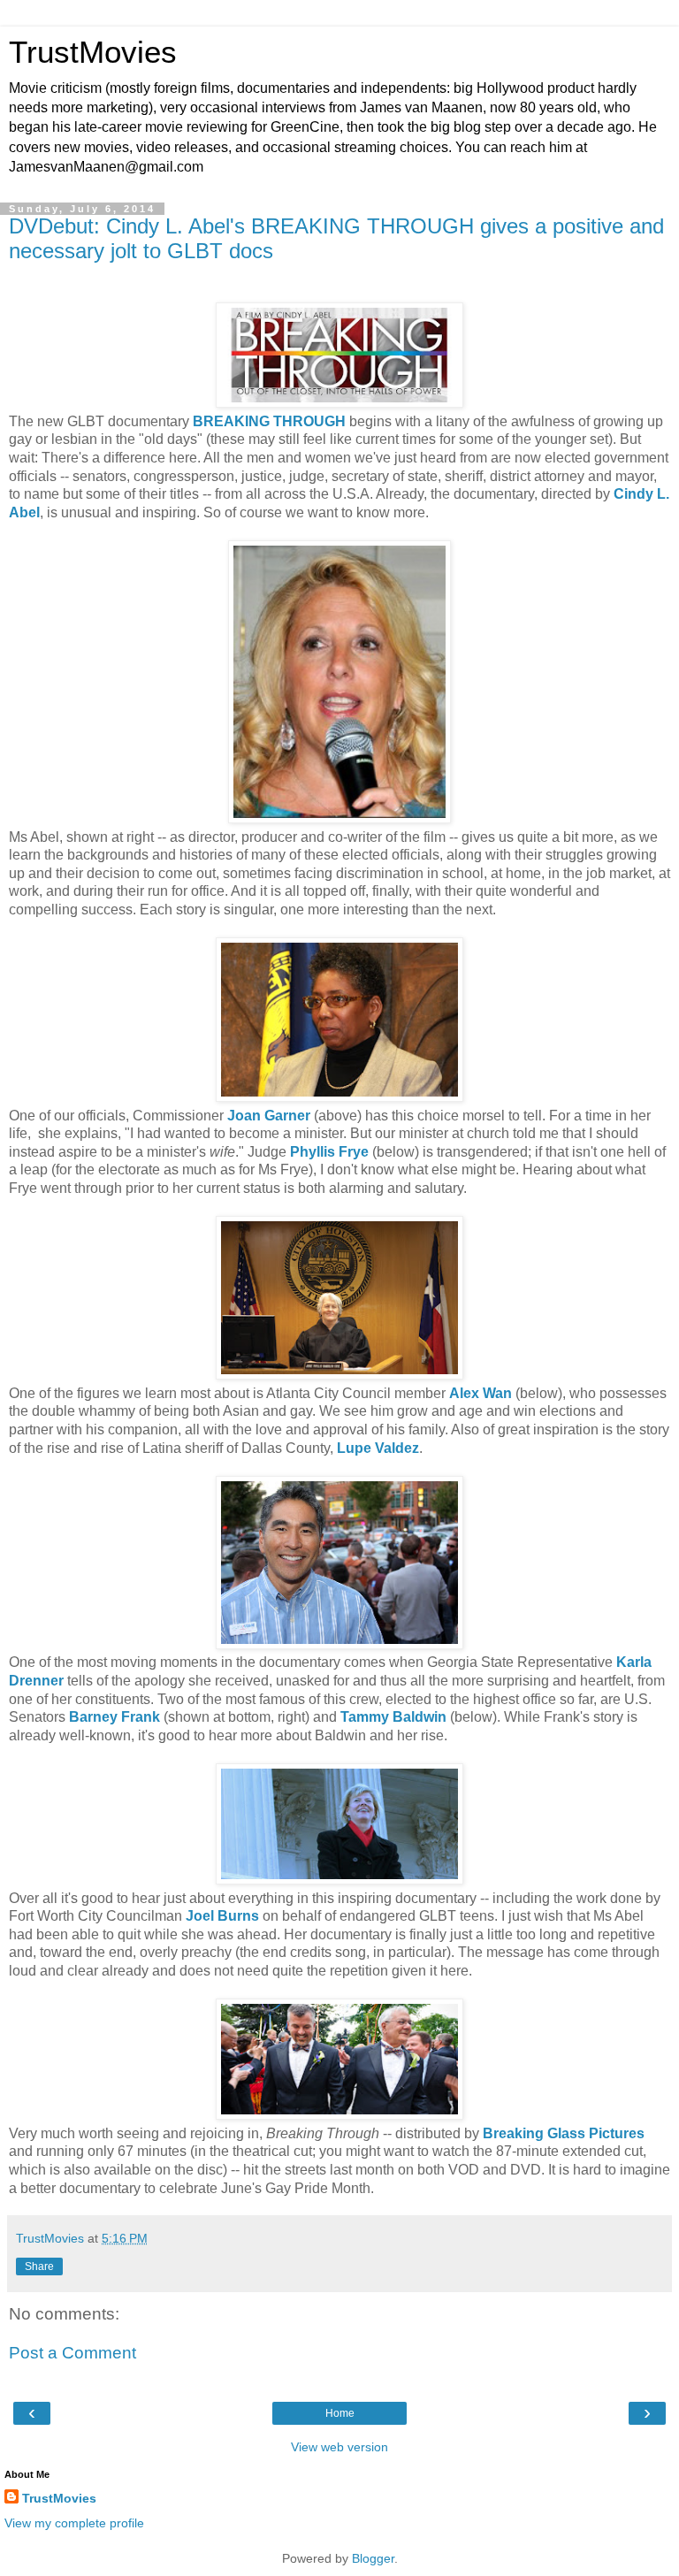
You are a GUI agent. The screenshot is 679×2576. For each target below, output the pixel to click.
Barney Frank (114, 1717)
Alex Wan (481, 1393)
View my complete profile (74, 2523)
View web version (339, 2447)
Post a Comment (72, 2353)
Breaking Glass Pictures (564, 2133)
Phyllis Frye (329, 1152)
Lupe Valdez (378, 1448)
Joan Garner (269, 1116)
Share (39, 2266)
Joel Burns (222, 1916)
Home (340, 2413)
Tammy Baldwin (393, 1717)
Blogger (373, 2558)
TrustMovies (93, 52)
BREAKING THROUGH (269, 421)
